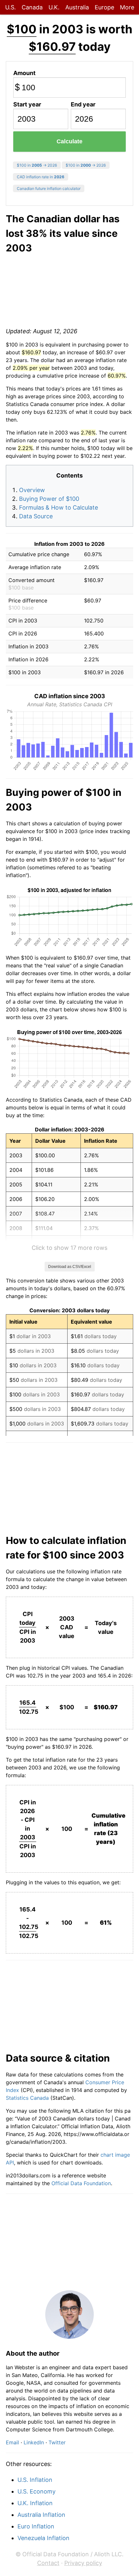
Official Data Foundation (81, 2183)
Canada (32, 7)
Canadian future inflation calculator (49, 188)
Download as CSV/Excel (70, 1267)
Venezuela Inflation (43, 2538)
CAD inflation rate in (41, 177)
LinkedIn (34, 2442)
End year (83, 104)
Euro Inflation (36, 2526)
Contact (48, 2563)
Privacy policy (83, 2563)
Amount (24, 73)
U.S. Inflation (35, 2480)
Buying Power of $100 (49, 499)
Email (12, 2442)
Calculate (69, 141)
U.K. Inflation (35, 2503)
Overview (32, 490)
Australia (77, 7)
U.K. (54, 7)
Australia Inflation (41, 2515)
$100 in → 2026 (37, 165)
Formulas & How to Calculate (59, 507)
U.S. (11, 7)
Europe (104, 7)
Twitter (57, 2442)
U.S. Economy (37, 2491)
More (127, 7)
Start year (27, 104)
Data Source (36, 516)
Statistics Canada (27, 2098)
